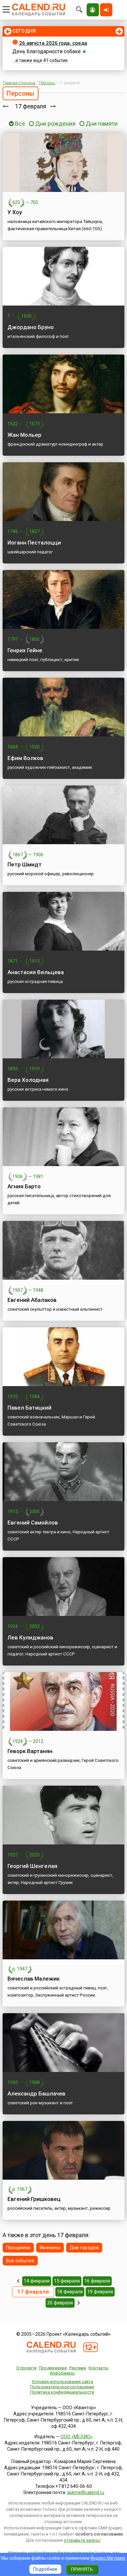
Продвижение (53, 2368)
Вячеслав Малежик (34, 1979)
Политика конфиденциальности (62, 2392)
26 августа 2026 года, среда (53, 43)
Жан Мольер (24, 435)
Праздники (18, 2248)
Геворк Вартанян (30, 1751)
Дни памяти (102, 124)
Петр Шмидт (25, 864)
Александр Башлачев (36, 2094)
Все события (20, 2261)
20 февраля (60, 2303)
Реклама (78, 2368)
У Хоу (15, 212)
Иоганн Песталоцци (34, 543)
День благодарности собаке (47, 51)
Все (19, 124)
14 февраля (37, 2281)
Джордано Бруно (31, 327)
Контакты (99, 2368)
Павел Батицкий (29, 1408)
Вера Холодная (28, 1080)
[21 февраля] (79, 2303)
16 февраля (97, 2281)
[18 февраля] (53, 106)
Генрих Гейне (25, 650)
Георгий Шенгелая (32, 1866)
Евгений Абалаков (32, 1300)
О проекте (26, 2368)
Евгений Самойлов (33, 1523)
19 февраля (100, 2292)
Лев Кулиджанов (30, 1637)
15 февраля (67, 2281)
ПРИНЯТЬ (82, 2569)
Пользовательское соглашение (62, 2387)
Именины (50, 2248)
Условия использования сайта (62, 2382)
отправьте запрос (82, 2540)
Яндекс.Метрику (108, 2558)
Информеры (62, 2373)
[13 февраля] (18, 2281)
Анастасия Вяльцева (36, 972)
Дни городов (84, 2248)
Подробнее (45, 2569)
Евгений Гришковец (34, 2199)
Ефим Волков (25, 758)
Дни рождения (55, 124)
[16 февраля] (6, 106)
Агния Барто (24, 1186)
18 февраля (70, 2292)
